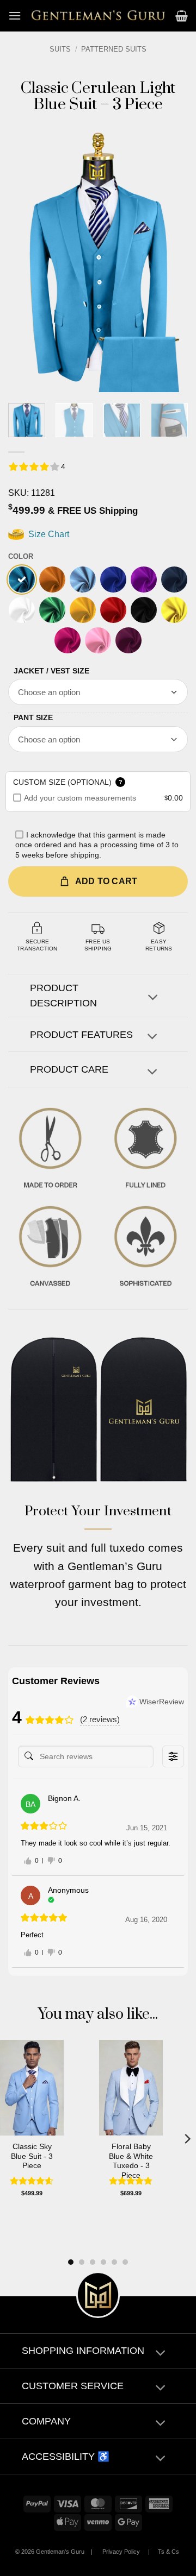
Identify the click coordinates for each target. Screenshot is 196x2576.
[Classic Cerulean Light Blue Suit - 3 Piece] (22, 580)
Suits (60, 49)
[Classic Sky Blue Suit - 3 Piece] (83, 580)
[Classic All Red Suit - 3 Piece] (113, 610)
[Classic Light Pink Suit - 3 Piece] (98, 640)
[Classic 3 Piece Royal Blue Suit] (113, 580)
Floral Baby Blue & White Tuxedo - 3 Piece (131, 2161)
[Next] (170, 258)
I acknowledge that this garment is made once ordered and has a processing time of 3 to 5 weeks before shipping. (97, 845)
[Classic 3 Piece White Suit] (22, 610)
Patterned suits (114, 49)
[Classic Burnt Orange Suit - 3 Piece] (52, 580)
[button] (15, 15)
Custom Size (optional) (68, 782)
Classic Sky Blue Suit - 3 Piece (32, 2156)
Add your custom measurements (80, 798)
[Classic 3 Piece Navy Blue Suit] (174, 580)
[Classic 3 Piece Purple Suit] (144, 580)
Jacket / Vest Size (51, 671)
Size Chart (48, 534)
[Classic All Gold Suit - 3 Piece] (83, 610)
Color (21, 556)
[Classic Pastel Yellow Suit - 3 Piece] (174, 610)
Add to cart (106, 881)
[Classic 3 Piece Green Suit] (52, 610)
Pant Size (33, 717)
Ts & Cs (169, 2552)
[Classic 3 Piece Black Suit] (144, 610)
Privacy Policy (121, 2552)
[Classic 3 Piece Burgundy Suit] (128, 640)
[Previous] (26, 258)
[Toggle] (153, 999)
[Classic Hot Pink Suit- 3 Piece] (68, 640)
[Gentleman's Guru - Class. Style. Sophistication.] (98, 16)
